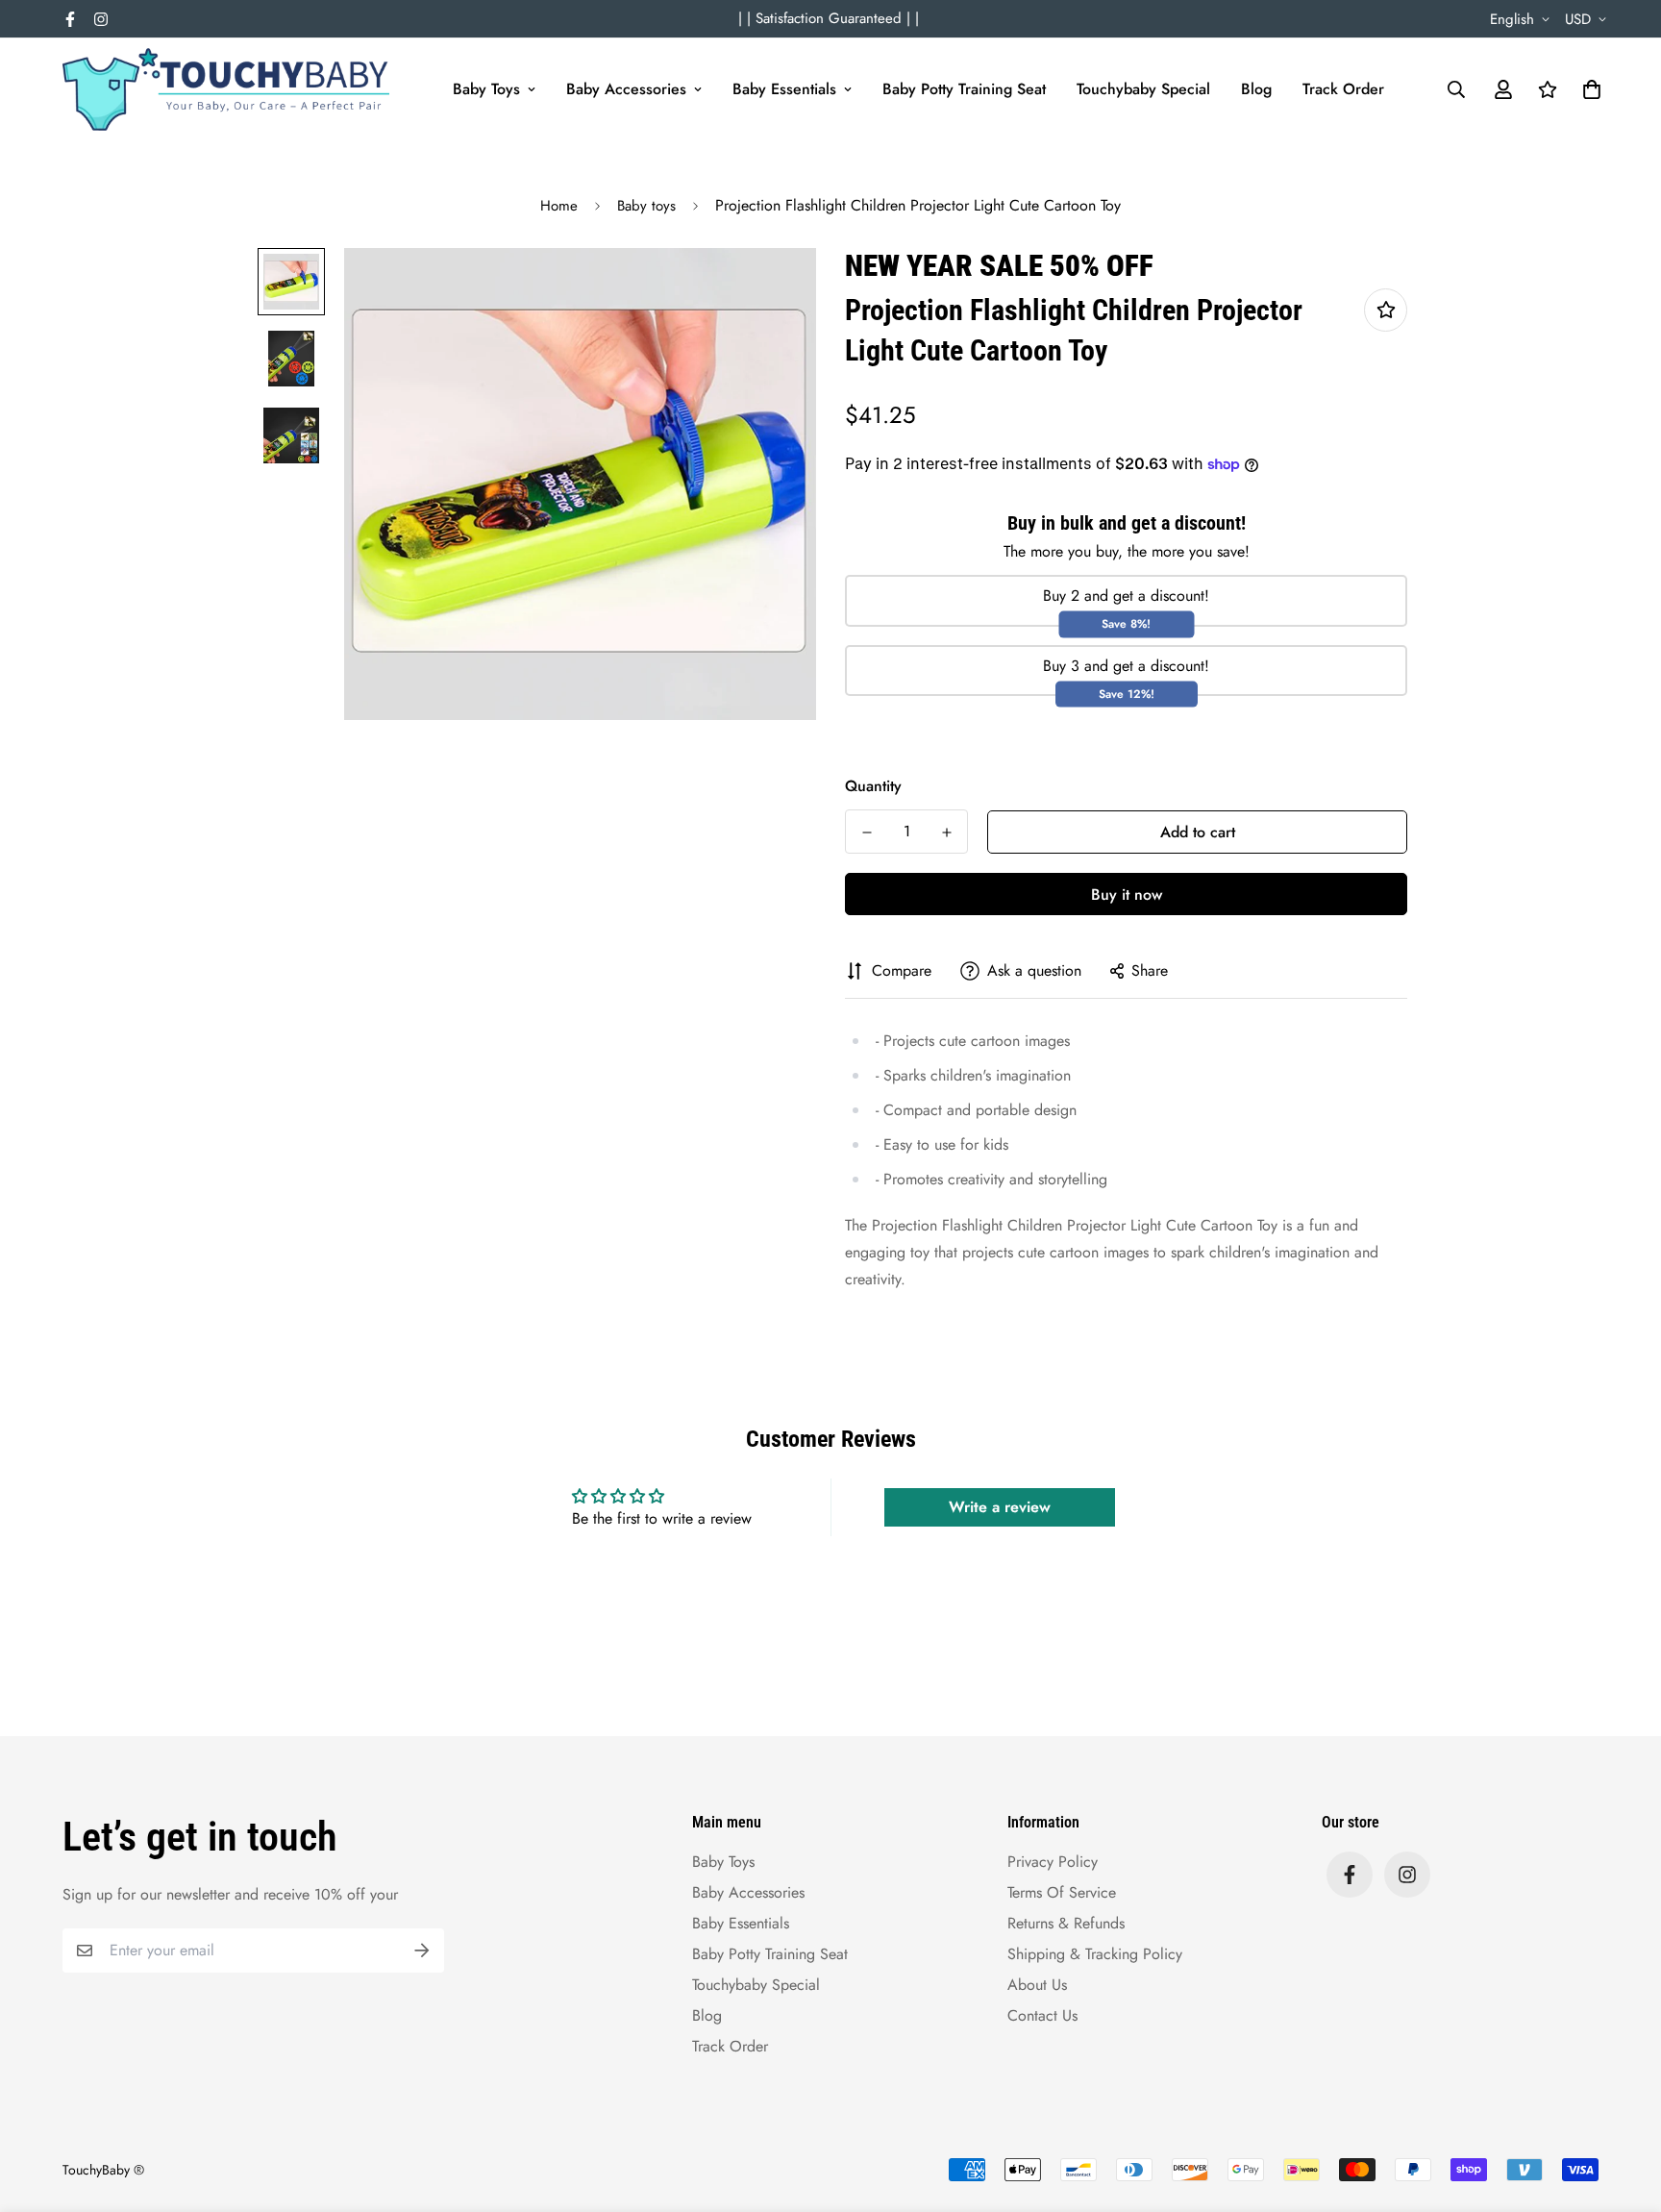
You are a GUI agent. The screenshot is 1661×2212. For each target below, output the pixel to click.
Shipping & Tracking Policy (1095, 1954)
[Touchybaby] (226, 89)
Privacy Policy (1053, 1862)
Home (559, 206)
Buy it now (1127, 895)
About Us (1037, 1985)
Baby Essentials (784, 89)
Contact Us (1042, 2015)
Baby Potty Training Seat (964, 89)
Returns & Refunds (1066, 1923)
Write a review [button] (1000, 1507)
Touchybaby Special (1143, 89)
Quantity (873, 786)
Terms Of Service (1062, 1892)
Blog (1256, 89)
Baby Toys (486, 89)
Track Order (1343, 89)
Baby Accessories (626, 89)
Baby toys (646, 206)
